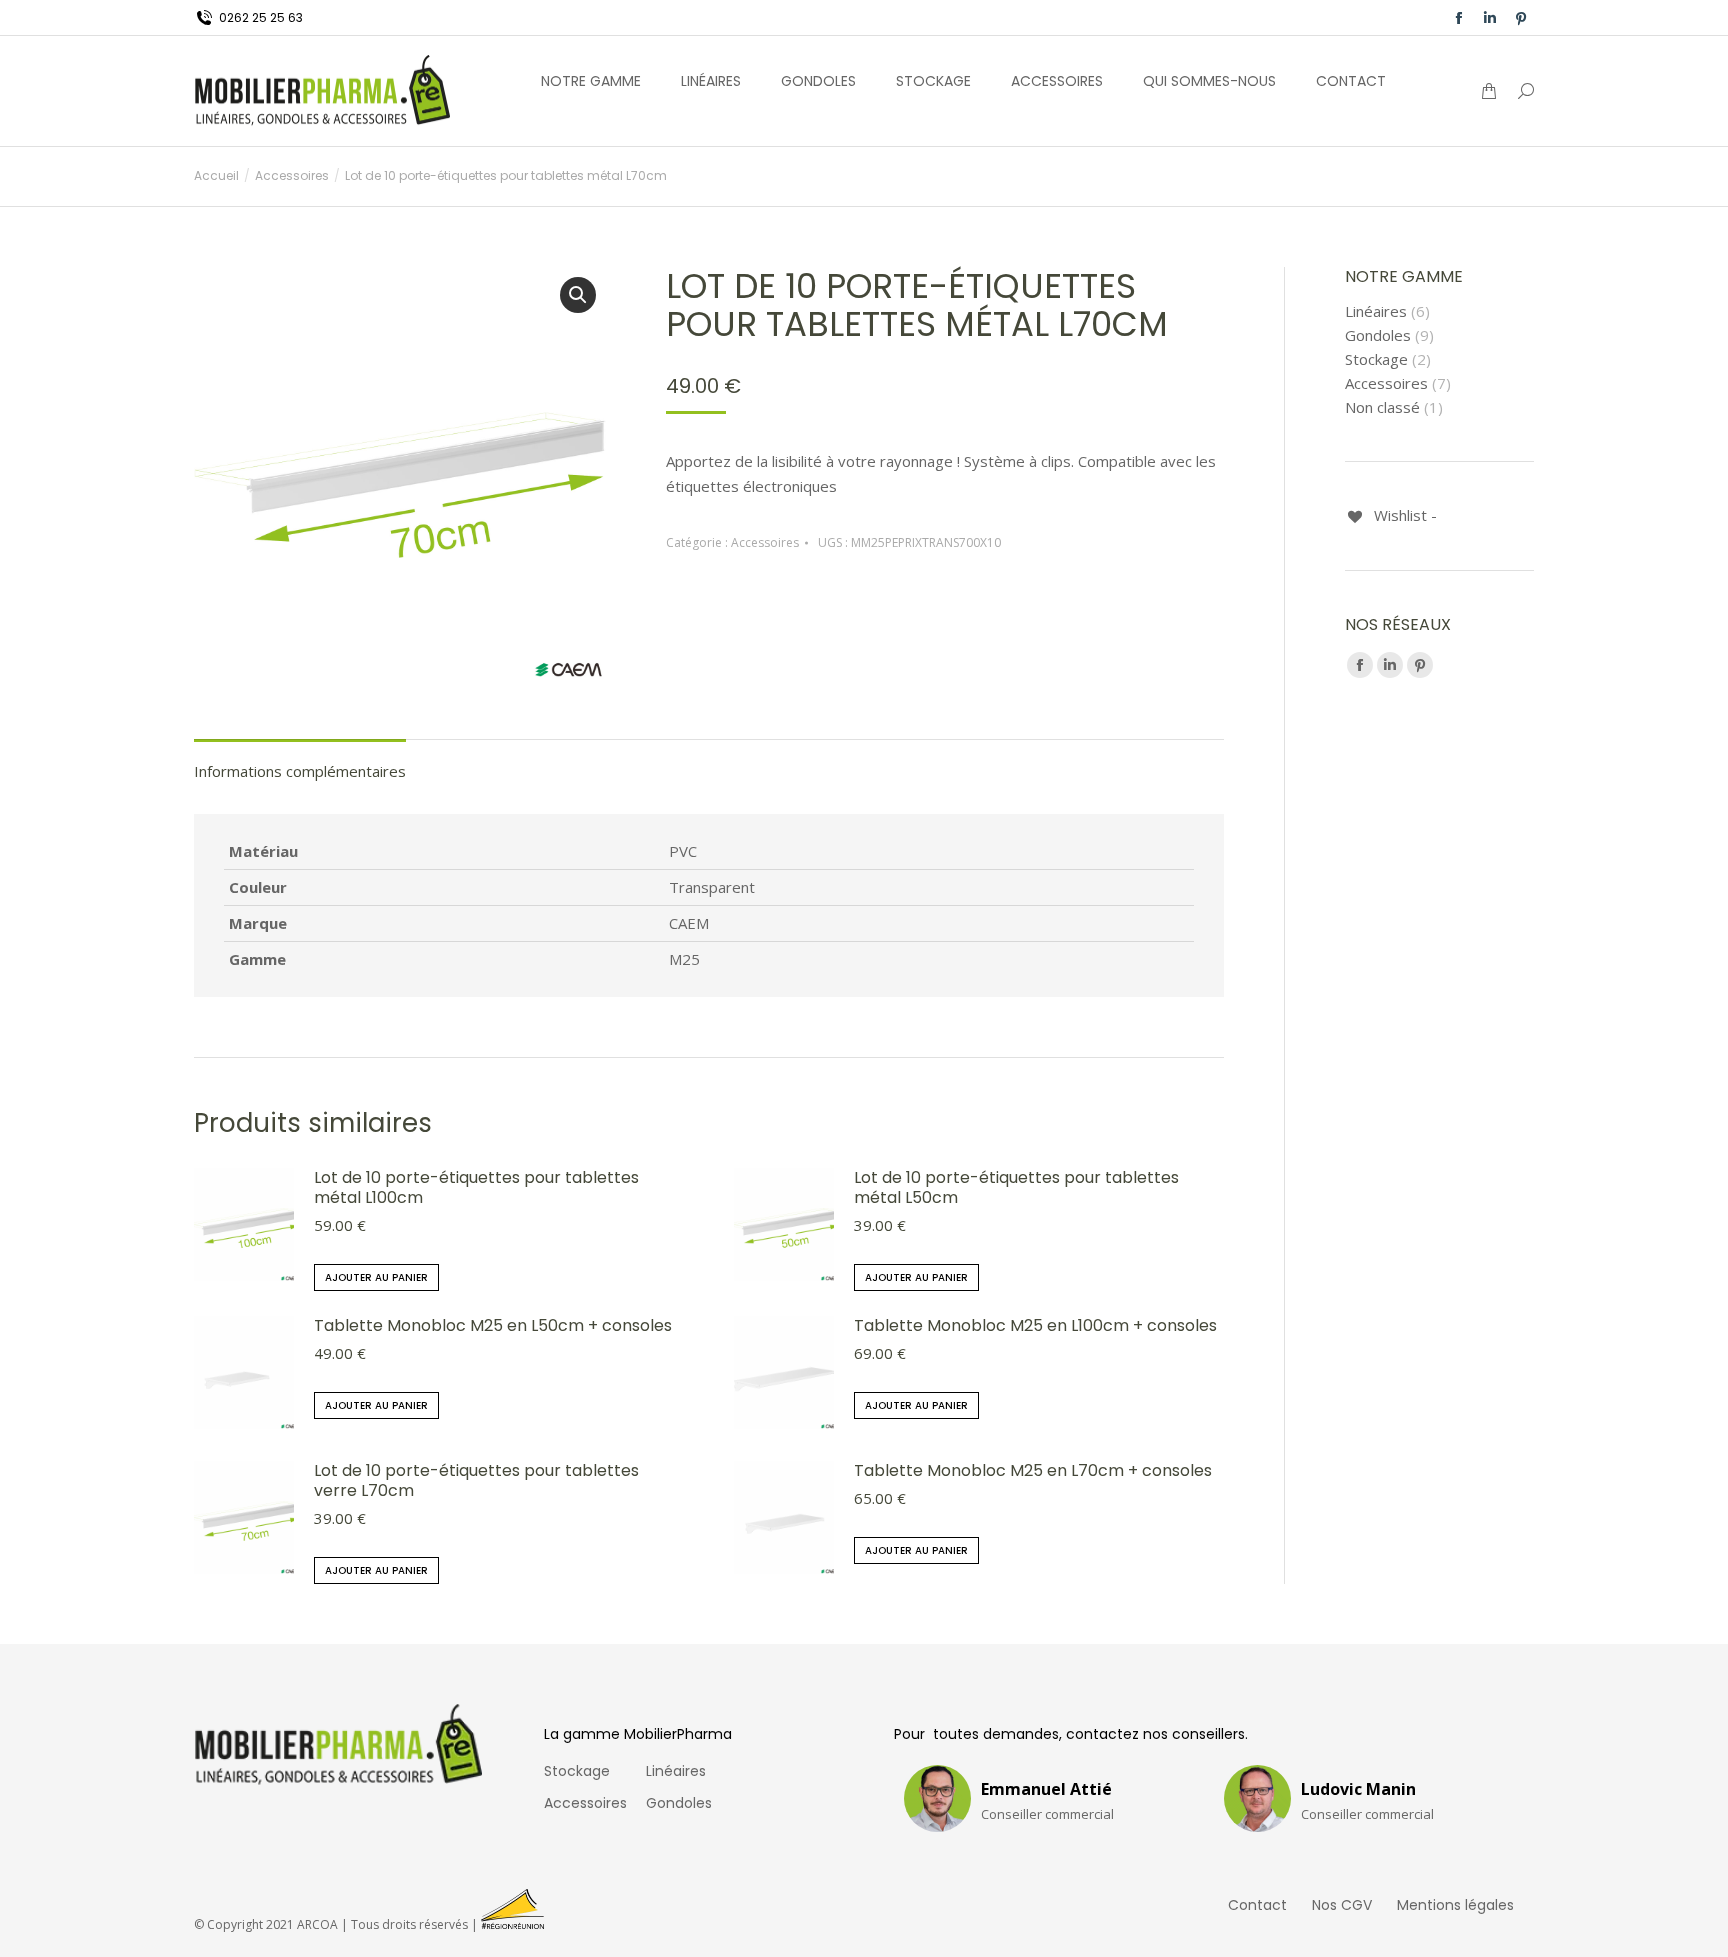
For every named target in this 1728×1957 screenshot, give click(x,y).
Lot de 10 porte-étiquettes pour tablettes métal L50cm (1016, 1188)
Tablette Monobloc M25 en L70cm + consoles (1033, 1471)
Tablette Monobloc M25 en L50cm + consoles (493, 1326)
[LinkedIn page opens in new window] (1490, 18)
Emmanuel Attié (1046, 1789)
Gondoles (1378, 335)
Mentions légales (1455, 1905)
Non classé (1382, 407)
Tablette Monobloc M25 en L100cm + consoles (1035, 1326)
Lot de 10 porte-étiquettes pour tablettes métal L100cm (476, 1188)
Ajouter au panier (376, 1277)
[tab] (300, 761)
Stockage (1376, 359)
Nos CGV (1342, 1905)
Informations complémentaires (300, 771)
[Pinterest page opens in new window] (1521, 18)
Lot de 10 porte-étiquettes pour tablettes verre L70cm (476, 1481)
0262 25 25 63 (261, 17)
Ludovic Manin (1358, 1789)
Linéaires (1376, 311)
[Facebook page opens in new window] (1459, 18)
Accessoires (765, 542)
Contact (1257, 1905)
